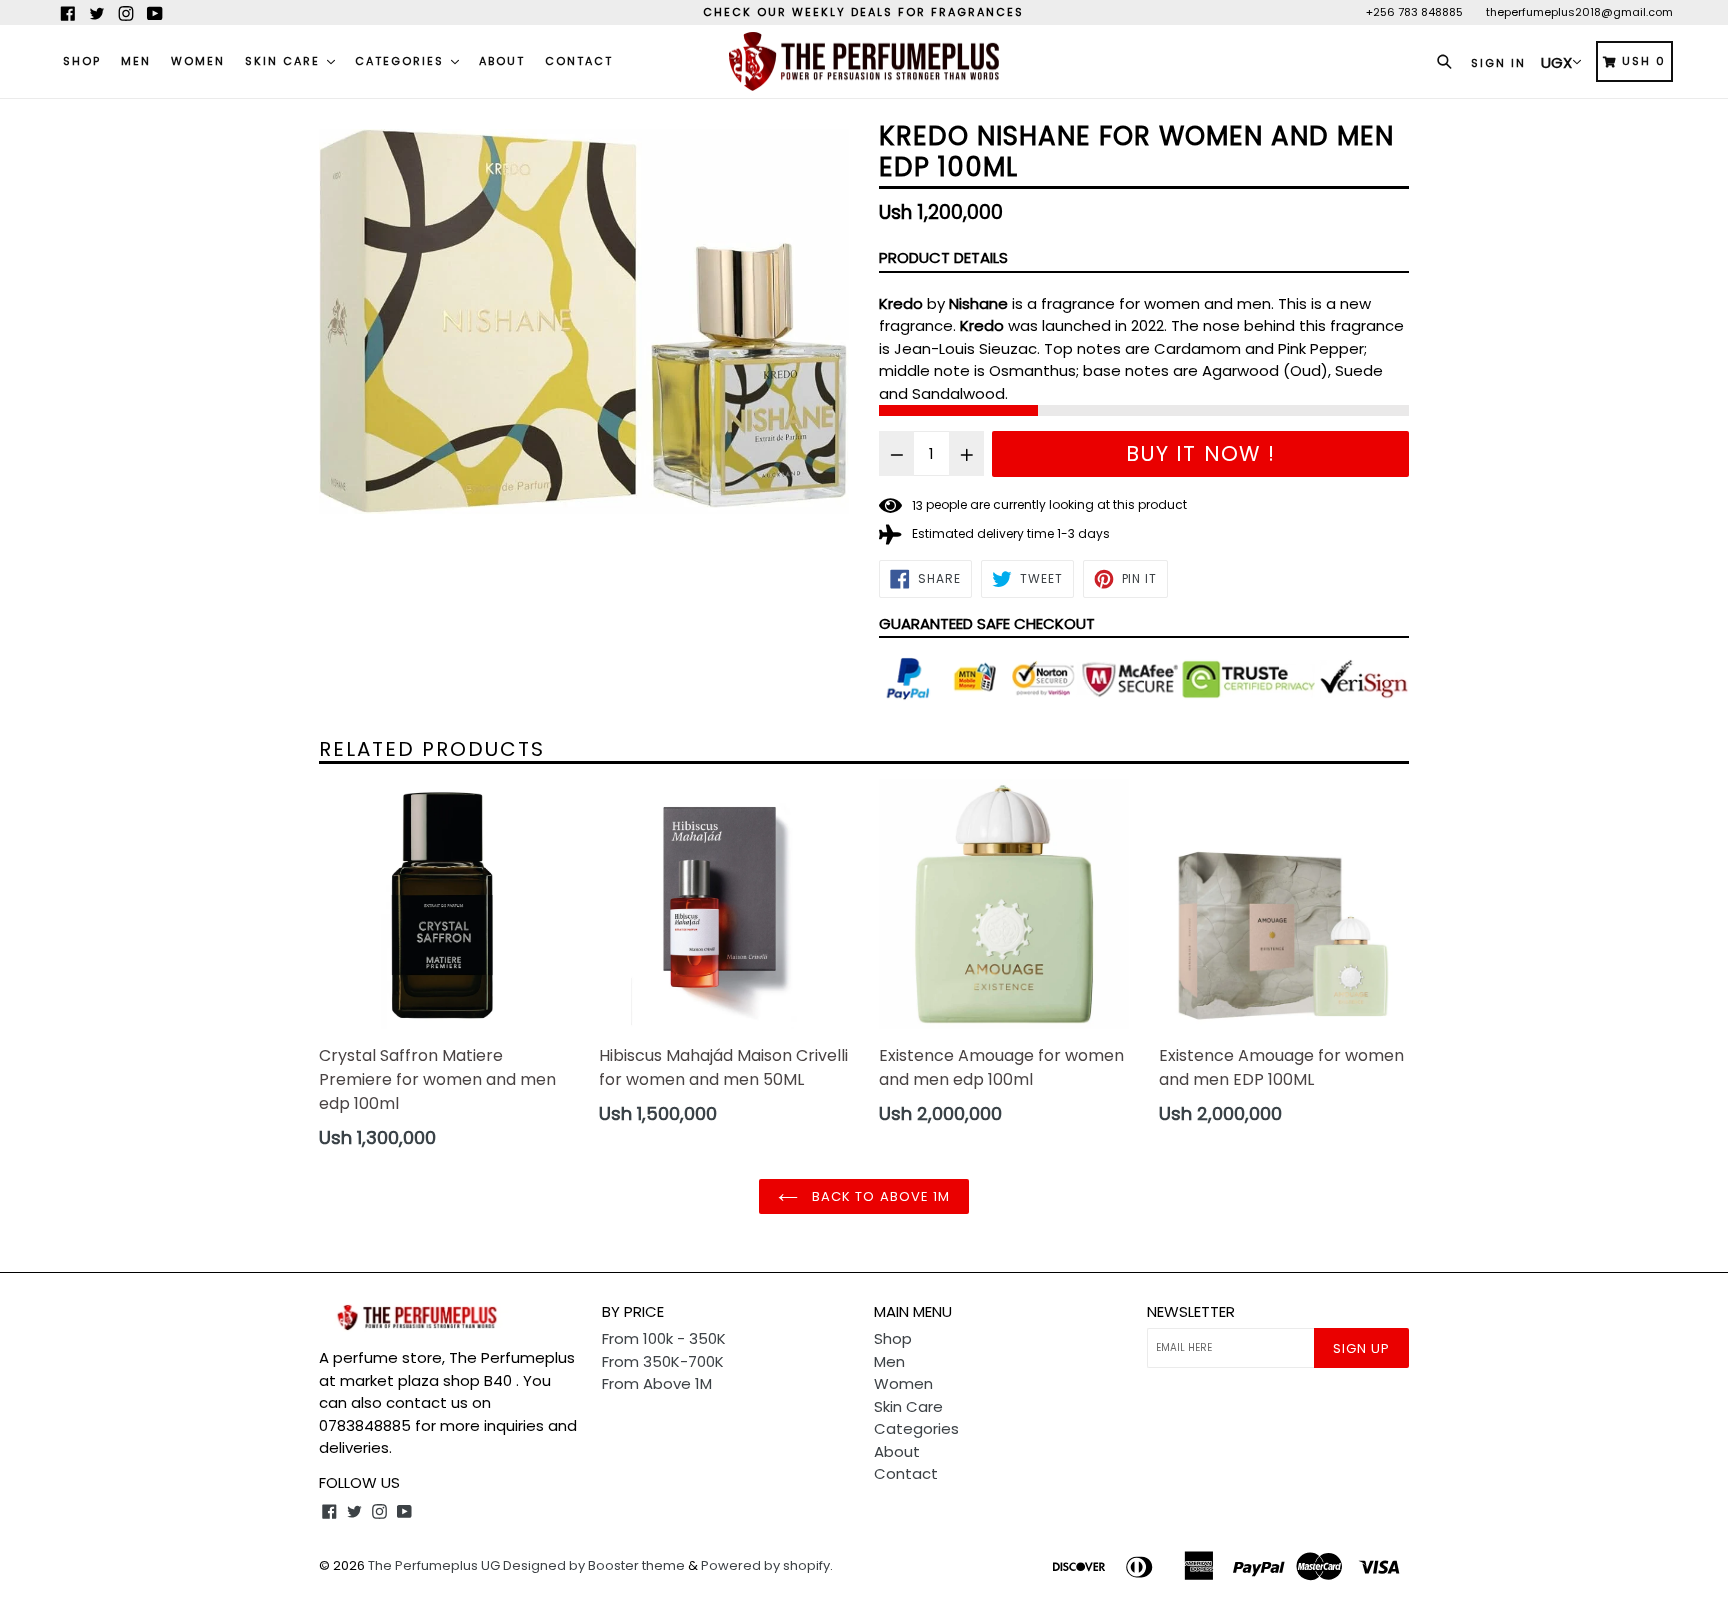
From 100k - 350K (664, 1338)
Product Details (943, 257)
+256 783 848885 (1414, 12)
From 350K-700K (663, 1361)
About (502, 61)
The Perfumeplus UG (434, 1565)
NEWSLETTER (1191, 1312)
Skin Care (285, 61)
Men (136, 61)
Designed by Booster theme (594, 1565)
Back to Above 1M (879, 1196)
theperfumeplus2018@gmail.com (1579, 12)
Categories (402, 61)
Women (198, 61)
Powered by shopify (765, 1565)
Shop (82, 61)
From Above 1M (657, 1383)
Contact (579, 61)
